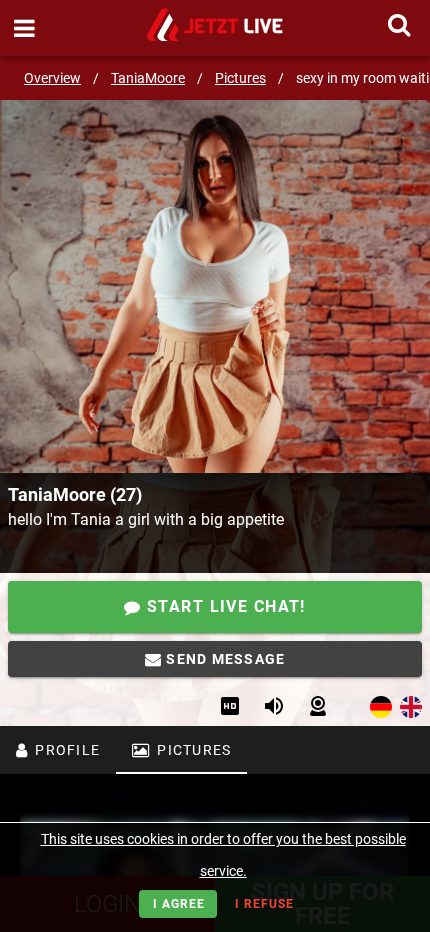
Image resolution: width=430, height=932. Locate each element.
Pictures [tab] (192, 750)
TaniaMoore (148, 78)
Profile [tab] (65, 750)
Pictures (240, 78)
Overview (52, 78)
